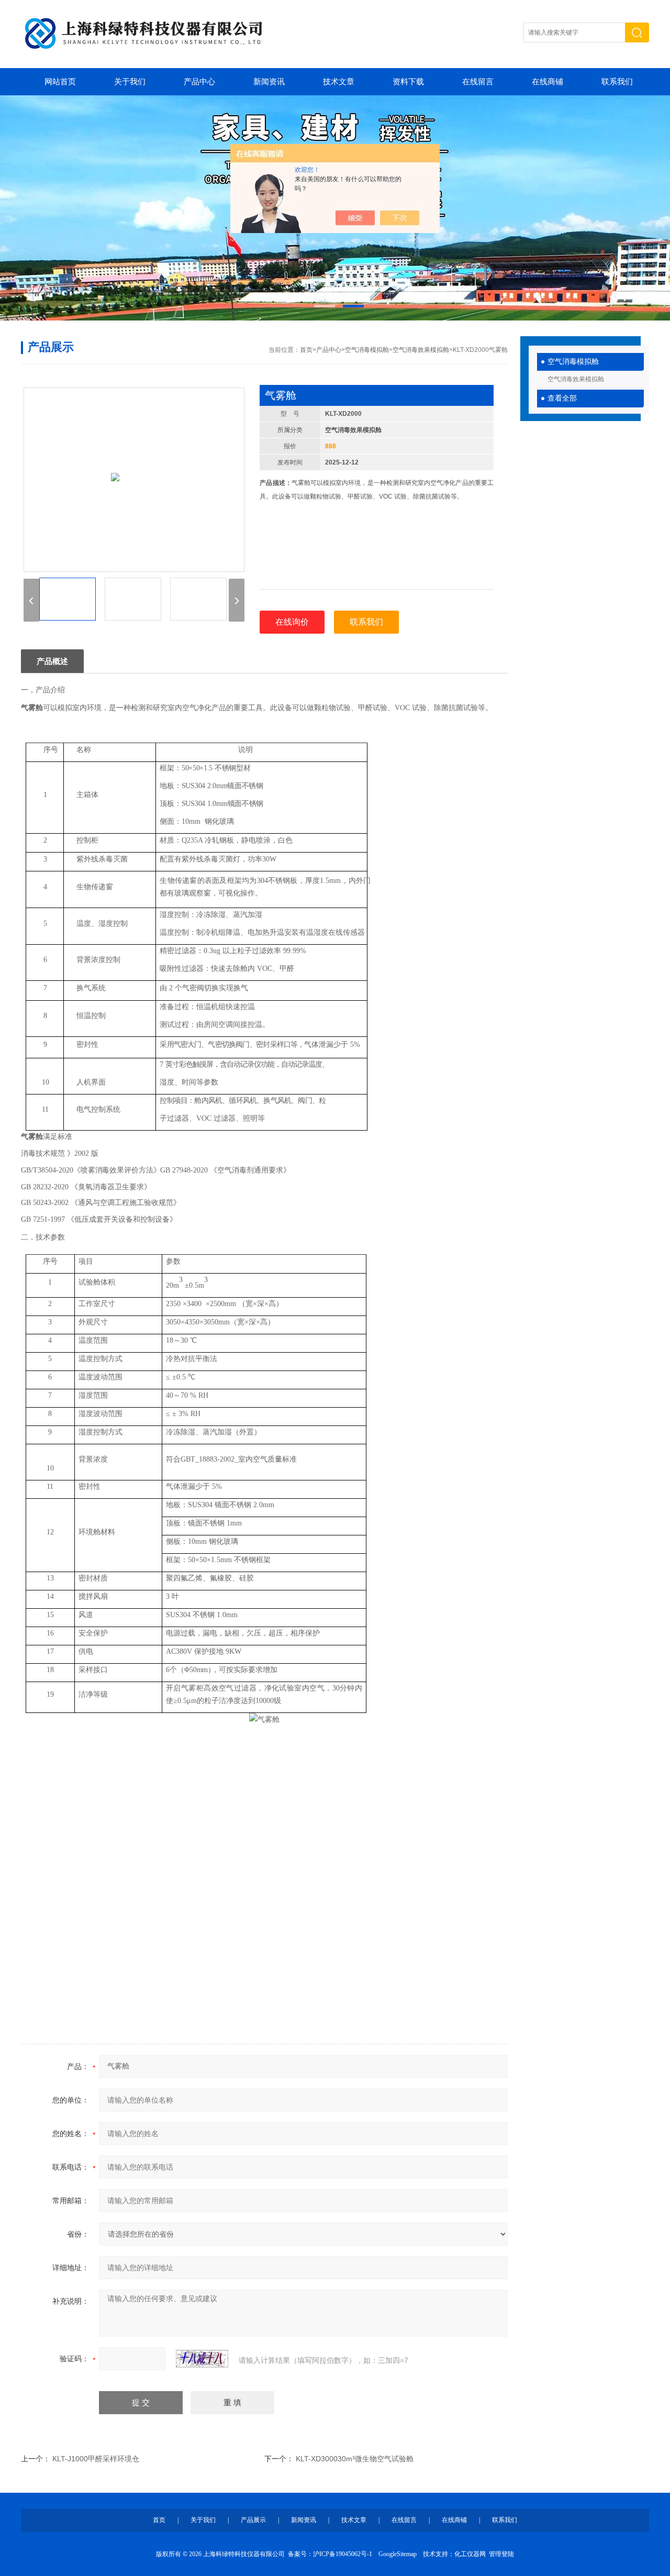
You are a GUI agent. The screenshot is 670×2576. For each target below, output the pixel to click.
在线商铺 (548, 82)
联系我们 (617, 82)
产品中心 (199, 82)
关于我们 (130, 82)
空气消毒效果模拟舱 (576, 379)
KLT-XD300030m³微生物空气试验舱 (355, 2459)
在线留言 (478, 82)
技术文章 (339, 82)
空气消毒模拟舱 (573, 362)
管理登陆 (501, 2554)
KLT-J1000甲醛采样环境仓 (96, 2459)
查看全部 (562, 398)
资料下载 (408, 82)
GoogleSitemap (398, 2554)
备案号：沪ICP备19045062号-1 (330, 2554)
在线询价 (292, 622)
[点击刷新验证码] (202, 2359)
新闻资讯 (269, 82)
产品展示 (253, 2520)
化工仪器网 (470, 2554)
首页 (306, 350)
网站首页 (60, 82)
